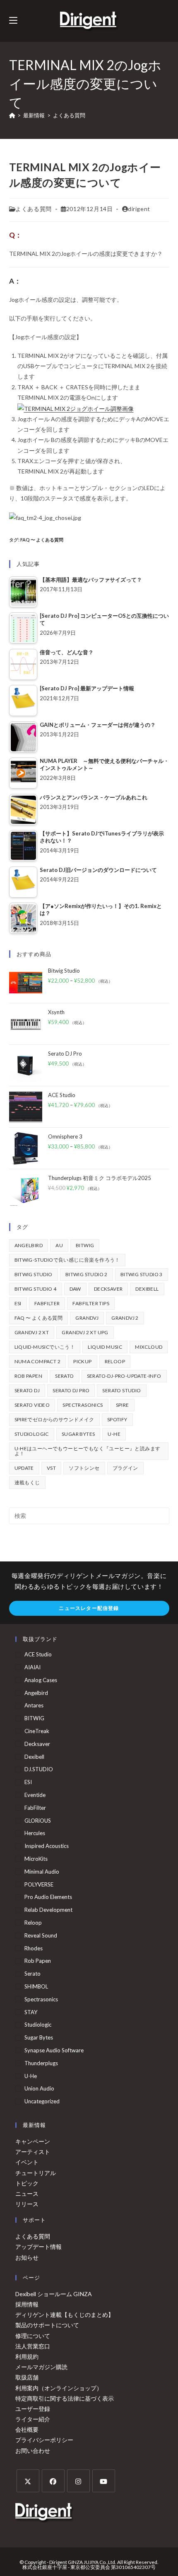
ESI (18, 1303)
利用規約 (27, 2356)
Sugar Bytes (78, 1434)
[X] (28, 2481)
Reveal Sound (41, 1935)
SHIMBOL (36, 1986)
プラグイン (125, 1468)
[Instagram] (78, 2481)
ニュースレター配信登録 (89, 1608)
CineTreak (37, 1731)
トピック (27, 2183)
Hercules (35, 1833)
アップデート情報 (38, 2247)
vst (51, 1468)
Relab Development (48, 1910)
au (59, 1245)
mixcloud (149, 1347)
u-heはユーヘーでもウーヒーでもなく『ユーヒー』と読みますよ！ (88, 1451)
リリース (27, 2204)
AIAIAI (32, 1667)
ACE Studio (38, 1654)
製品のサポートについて (47, 2325)
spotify (117, 1419)
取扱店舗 (27, 2377)
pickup (82, 1361)
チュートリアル (36, 2173)
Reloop (115, 1361)
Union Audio (39, 2088)
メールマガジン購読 (41, 2367)
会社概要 (27, 2429)
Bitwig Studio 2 (87, 1274)
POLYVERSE (39, 1884)
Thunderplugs (41, 2063)
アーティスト (33, 2152)
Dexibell (147, 1289)
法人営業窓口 (33, 2346)
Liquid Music (105, 1347)
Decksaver (108, 1289)
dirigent (139, 209)
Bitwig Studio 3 (142, 1274)
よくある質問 (69, 115)
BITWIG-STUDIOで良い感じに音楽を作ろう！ (67, 1260)
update (24, 1468)
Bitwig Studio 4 (36, 1289)
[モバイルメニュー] (13, 21)
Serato (64, 1376)
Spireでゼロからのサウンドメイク (54, 1419)
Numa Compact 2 (38, 1361)
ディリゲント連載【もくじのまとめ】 (65, 2315)
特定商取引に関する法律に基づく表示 (65, 2398)
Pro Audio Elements (48, 1897)
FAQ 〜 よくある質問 (42, 540)
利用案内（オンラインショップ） (59, 2388)
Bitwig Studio (34, 1274)
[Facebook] (53, 2481)
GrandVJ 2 (125, 1318)
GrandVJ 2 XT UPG (85, 1332)
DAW (75, 1289)
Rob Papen (29, 1376)
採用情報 (27, 2304)
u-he (114, 1434)
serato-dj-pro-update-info (124, 1376)
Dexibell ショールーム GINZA (54, 2294)
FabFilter (47, 1303)
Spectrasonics (83, 1405)
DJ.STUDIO (39, 1769)
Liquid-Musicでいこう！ (45, 1347)
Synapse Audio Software (54, 2050)
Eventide (35, 1795)
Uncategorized (42, 2101)
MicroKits (36, 1859)
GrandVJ (87, 1318)
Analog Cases (41, 1680)
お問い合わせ (33, 2451)
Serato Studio (121, 1390)
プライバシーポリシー (44, 2440)
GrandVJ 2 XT (32, 1332)
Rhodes (34, 1948)
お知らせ (27, 2257)
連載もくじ (27, 1482)
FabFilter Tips (91, 1303)
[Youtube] (104, 2481)
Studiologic (32, 1434)
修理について (33, 2336)
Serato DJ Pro (71, 1390)
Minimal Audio (42, 1872)
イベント (27, 2162)
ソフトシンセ (84, 1468)
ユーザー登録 (33, 2409)
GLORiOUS (38, 1821)
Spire (123, 1405)
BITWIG (85, 1245)
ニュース (27, 2194)
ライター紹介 (33, 2419)
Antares (34, 1705)
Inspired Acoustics (47, 1846)
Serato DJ (27, 1390)
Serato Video (32, 1405)
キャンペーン (33, 2141)
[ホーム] (12, 115)
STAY (31, 2012)
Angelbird (29, 1245)
